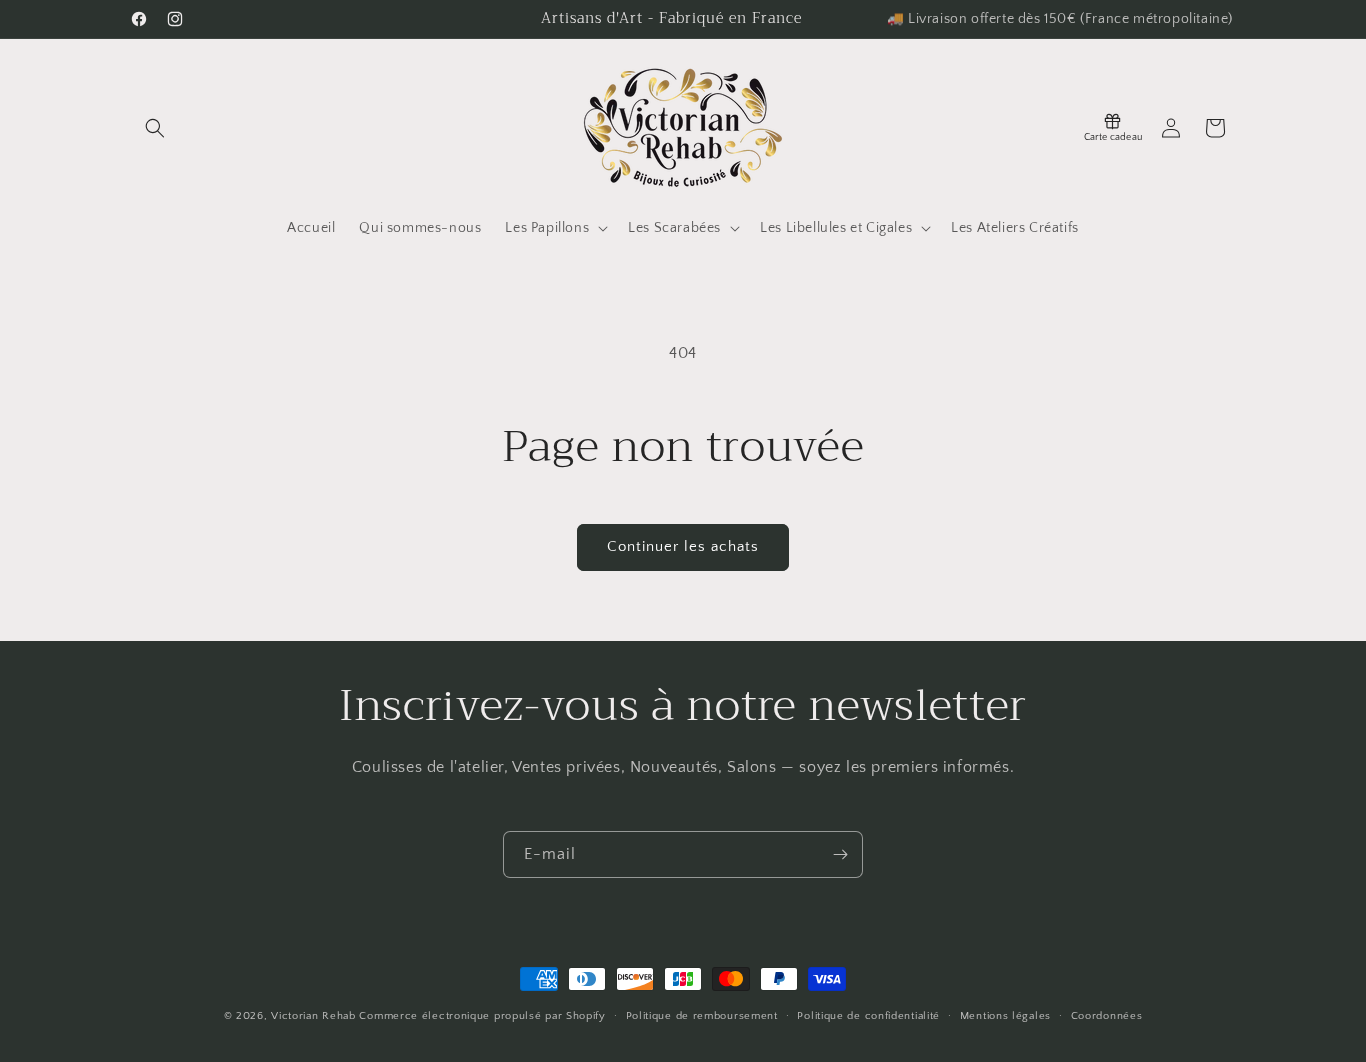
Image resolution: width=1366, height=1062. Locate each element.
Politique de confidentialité (868, 1015)
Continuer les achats (683, 546)
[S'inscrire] (840, 854)
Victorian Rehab (313, 1016)
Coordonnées (1107, 1015)
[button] (155, 128)
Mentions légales (1005, 1015)
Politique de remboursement (702, 1015)
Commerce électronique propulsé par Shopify (482, 1016)
